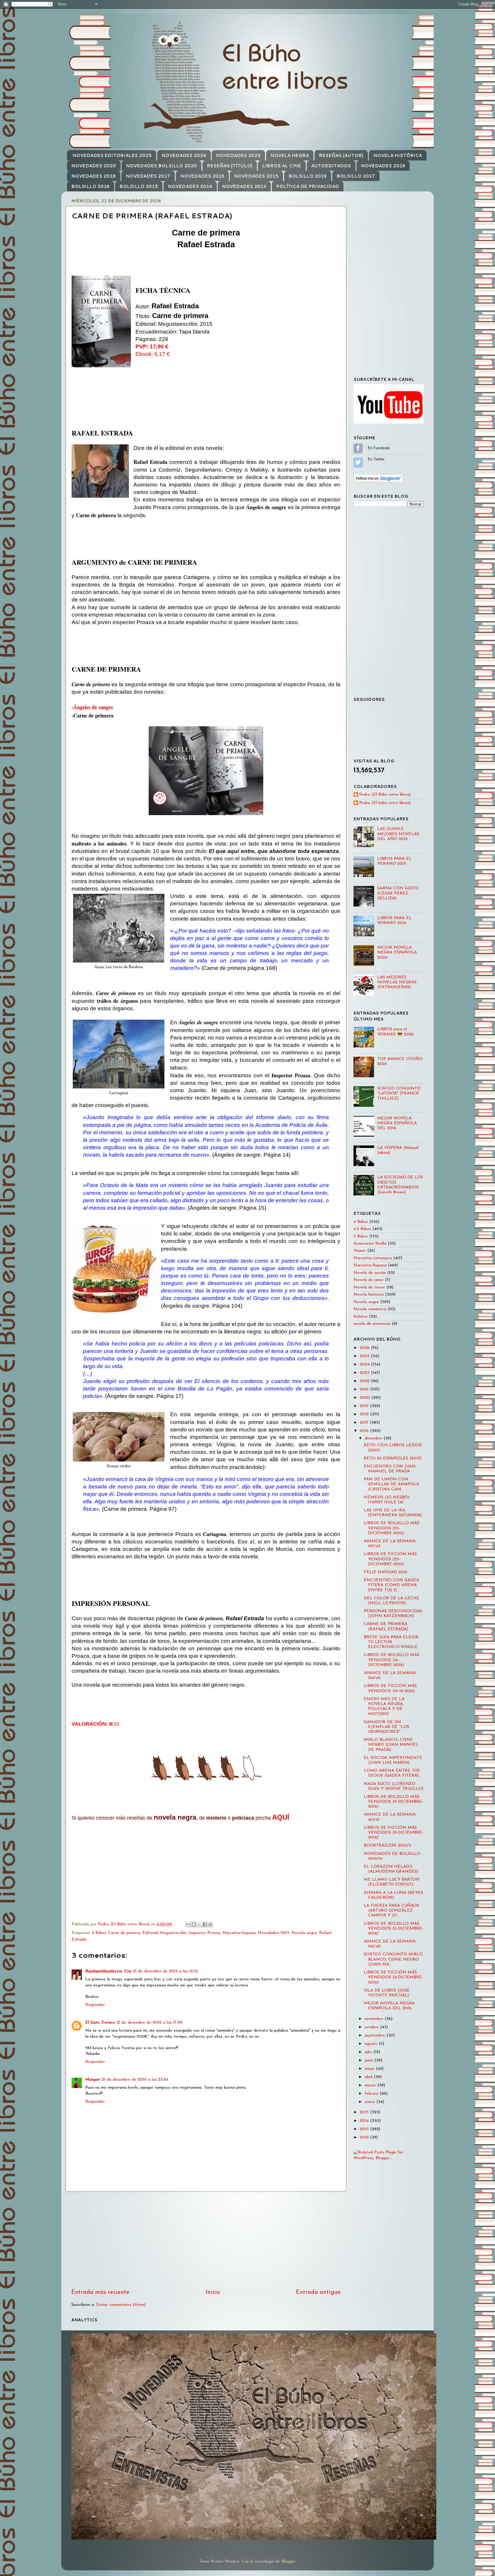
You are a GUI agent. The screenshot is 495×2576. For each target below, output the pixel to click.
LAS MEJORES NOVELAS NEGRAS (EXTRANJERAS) (397, 982)
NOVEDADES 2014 (190, 186)
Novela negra (304, 1933)
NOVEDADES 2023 (238, 155)
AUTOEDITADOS (331, 166)
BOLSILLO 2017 (356, 176)
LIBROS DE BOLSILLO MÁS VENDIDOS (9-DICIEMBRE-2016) (394, 1802)
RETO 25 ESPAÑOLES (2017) (393, 1458)
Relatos (361, 1317)
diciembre (374, 1438)
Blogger (288, 2562)
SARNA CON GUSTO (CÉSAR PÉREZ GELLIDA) (398, 893)
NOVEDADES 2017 (148, 176)
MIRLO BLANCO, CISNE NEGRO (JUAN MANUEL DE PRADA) (391, 1745)
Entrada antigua (318, 2292)
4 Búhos (99, 1933)
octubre (372, 2027)
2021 (365, 1389)
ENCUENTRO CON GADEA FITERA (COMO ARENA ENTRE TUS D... (391, 1585)
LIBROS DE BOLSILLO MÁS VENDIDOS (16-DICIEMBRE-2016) (392, 1660)
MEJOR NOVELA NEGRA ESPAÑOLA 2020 (397, 953)
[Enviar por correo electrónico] (188, 1924)
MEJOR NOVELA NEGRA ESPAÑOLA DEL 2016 (397, 1123)
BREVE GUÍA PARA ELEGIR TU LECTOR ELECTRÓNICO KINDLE (391, 1642)
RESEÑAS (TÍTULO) (230, 166)
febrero (372, 2094)
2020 (366, 1398)
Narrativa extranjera (373, 1258)
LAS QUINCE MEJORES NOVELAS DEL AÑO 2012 (398, 834)
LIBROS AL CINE (282, 166)
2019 (365, 1406)
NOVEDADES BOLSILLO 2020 (161, 166)
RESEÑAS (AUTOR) (341, 155)
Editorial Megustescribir (165, 1933)
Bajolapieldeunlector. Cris (108, 1971)
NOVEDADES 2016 (202, 176)
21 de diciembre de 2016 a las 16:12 (165, 1971)
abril (369, 2077)
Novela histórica (369, 1295)
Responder (95, 2005)
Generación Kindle (370, 1244)
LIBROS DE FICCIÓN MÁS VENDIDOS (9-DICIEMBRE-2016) (394, 1833)
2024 (365, 1364)
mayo (370, 2069)
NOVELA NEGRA (290, 155)
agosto (372, 2044)
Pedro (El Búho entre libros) (385, 795)
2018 (365, 1414)
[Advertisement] (206, 2240)
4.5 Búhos (362, 1229)
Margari (93, 2080)
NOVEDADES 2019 (383, 166)
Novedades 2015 (274, 1933)
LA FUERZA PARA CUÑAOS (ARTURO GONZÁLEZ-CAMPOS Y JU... (391, 1911)
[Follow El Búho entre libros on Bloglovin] (378, 481)
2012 (365, 2137)
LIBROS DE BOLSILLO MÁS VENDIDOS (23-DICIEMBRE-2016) (392, 1528)
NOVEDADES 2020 (94, 166)
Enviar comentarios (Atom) (121, 2305)
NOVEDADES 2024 (184, 155)
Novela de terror (369, 1287)
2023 (365, 1373)
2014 (365, 2121)
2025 (365, 1356)
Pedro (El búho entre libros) (385, 803)
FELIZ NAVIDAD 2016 (386, 1572)
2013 (365, 2129)
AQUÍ (281, 1817)
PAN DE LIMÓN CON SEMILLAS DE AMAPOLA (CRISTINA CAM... (391, 1484)
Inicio (213, 2292)
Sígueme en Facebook (358, 448)
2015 (365, 2112)
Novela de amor (369, 1280)
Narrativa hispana (370, 1265)
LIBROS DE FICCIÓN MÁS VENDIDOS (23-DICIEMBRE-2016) (390, 1559)
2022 (365, 1381)
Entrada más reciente (100, 2292)
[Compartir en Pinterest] (210, 1924)
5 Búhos (361, 1236)
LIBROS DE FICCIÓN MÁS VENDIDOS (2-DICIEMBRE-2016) (394, 1977)
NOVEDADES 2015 (256, 176)
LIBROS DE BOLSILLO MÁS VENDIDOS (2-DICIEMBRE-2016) (394, 1929)
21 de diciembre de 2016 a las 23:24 (135, 2080)
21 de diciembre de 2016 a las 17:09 (150, 2023)
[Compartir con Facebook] (205, 1924)
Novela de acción (370, 1273)
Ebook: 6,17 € (153, 354)
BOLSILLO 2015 (139, 186)
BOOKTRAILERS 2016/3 (387, 1846)
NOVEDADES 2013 (244, 186)
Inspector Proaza (205, 1933)
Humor (360, 1251)
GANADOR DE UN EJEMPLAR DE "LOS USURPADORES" (386, 1727)
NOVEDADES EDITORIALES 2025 (112, 155)
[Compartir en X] (199, 1924)
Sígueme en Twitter (358, 462)
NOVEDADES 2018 (94, 176)
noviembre (375, 2019)
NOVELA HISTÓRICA (398, 155)
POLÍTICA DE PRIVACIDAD (308, 186)
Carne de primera (124, 1933)
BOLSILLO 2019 (308, 176)
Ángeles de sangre (93, 707)
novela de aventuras (372, 1324)
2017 (365, 1423)
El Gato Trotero (100, 2023)
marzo (371, 2085)
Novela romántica (370, 1309)
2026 (365, 1348)
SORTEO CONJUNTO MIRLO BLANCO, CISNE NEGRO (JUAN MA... (393, 1959)
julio (369, 2052)
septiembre (376, 2036)
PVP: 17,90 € (152, 347)
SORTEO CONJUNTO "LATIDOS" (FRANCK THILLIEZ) (399, 1094)
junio (370, 2060)
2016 (365, 1431)
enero (371, 2102)
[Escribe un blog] (194, 1924)
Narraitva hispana (239, 1933)
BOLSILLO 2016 (90, 186)
